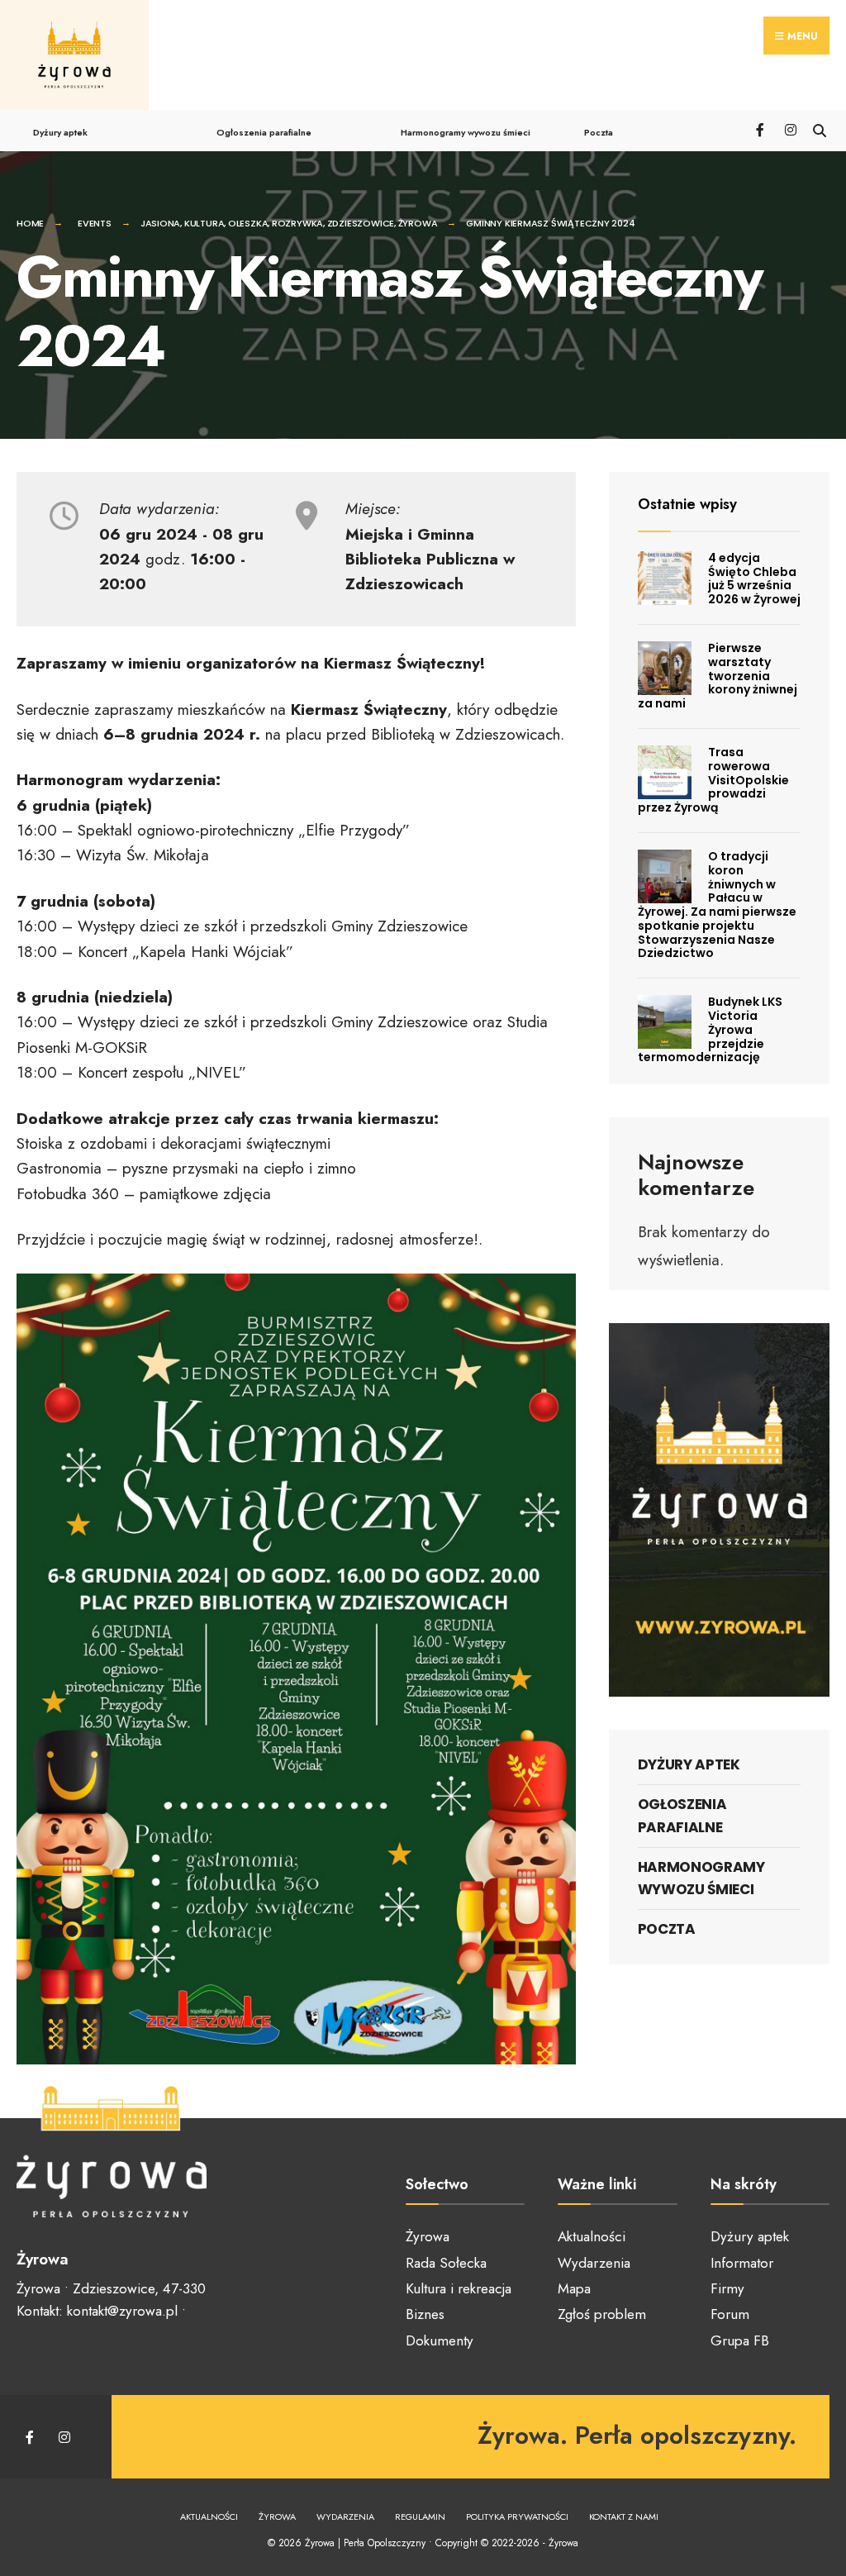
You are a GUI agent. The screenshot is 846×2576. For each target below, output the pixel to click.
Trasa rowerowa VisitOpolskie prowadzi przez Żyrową (713, 780)
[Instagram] (790, 129)
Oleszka (248, 223)
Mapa (574, 2288)
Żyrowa (418, 223)
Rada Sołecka (446, 2263)
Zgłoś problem (602, 2314)
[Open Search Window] (819, 129)
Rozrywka (297, 223)
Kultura (204, 223)
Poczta (599, 132)
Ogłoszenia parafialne (264, 132)
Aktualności (592, 2236)
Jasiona (160, 223)
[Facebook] (761, 129)
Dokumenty (440, 2340)
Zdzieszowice (361, 223)
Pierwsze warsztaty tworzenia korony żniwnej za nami (718, 676)
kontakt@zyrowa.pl (122, 2311)
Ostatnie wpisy (687, 504)
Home (30, 223)
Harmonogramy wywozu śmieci (466, 132)
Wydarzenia (594, 2263)
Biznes (425, 2314)
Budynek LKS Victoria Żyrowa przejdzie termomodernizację (710, 1029)
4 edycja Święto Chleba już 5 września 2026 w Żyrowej (754, 579)
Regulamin (420, 2516)
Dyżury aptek (60, 132)
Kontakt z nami (624, 2516)
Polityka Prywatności (517, 2516)
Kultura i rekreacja (459, 2288)
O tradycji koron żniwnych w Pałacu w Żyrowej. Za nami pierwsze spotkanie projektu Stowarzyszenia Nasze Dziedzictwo (717, 905)
